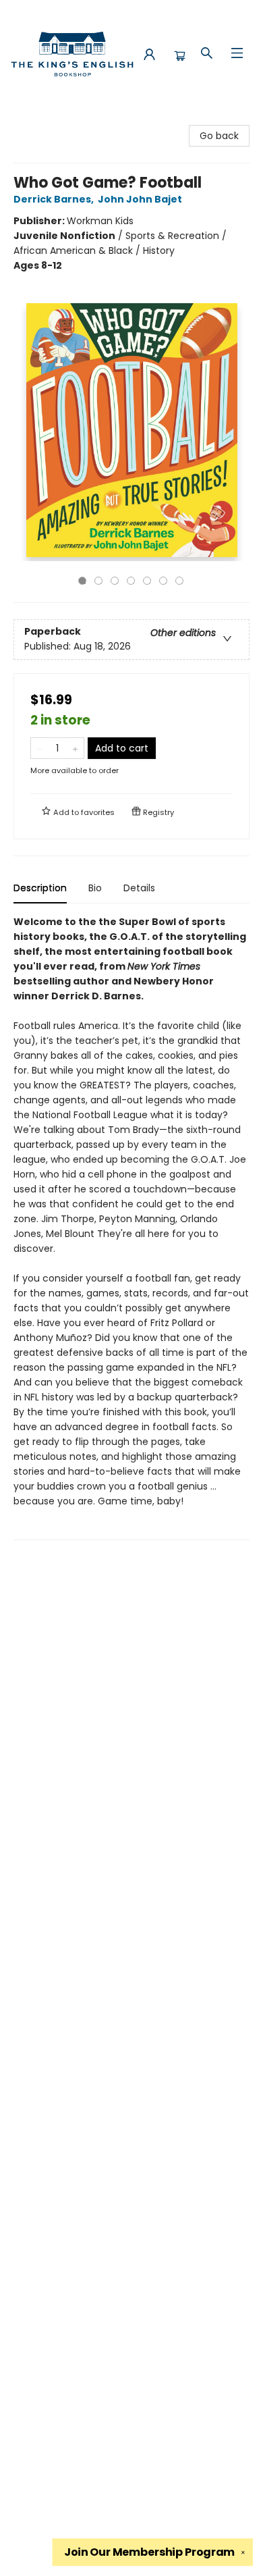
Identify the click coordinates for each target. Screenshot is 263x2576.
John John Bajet (140, 199)
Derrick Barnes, (55, 199)
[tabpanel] (131, 1227)
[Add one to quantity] (75, 748)
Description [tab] (40, 888)
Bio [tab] (95, 888)
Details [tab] (139, 888)
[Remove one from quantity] (39, 748)
